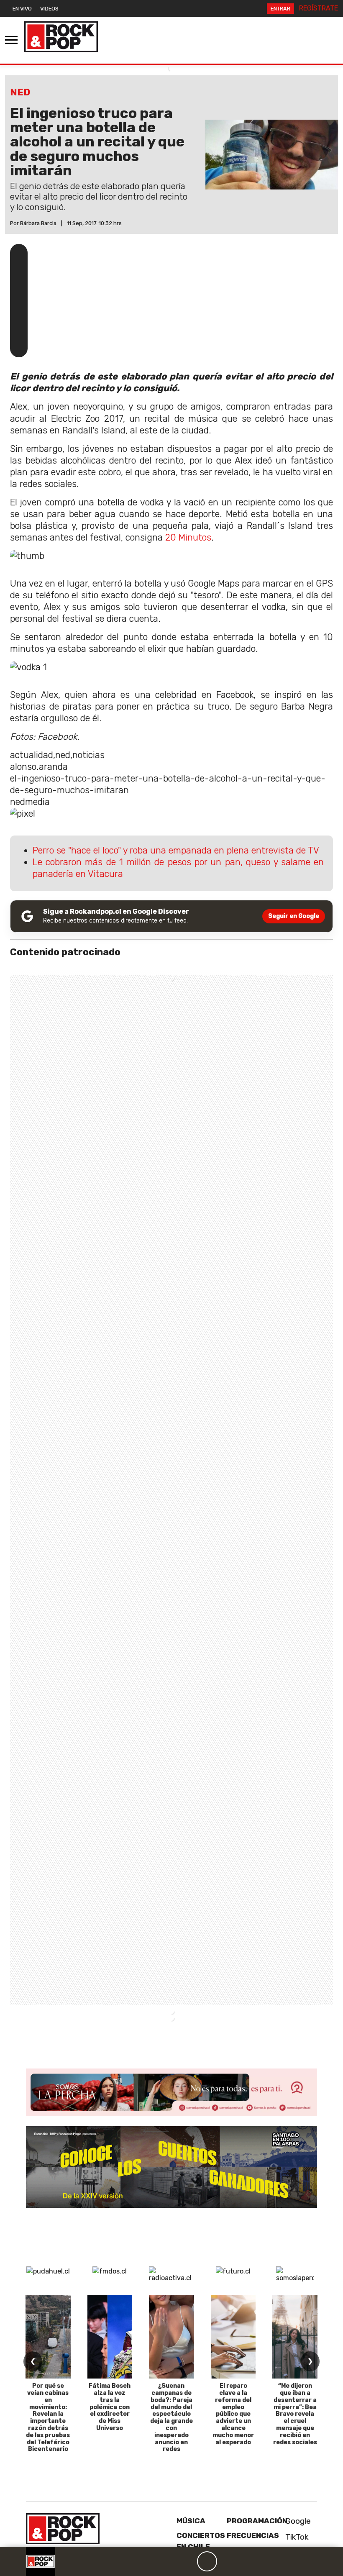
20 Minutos (187, 537)
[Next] (247, 2561)
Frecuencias (253, 2535)
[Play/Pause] (207, 2561)
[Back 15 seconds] (187, 2561)
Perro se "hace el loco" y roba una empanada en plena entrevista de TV (176, 850)
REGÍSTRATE (319, 8)
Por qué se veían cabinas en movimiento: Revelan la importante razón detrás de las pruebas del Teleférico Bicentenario (48, 2417)
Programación (257, 2521)
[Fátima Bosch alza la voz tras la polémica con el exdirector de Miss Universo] (110, 2337)
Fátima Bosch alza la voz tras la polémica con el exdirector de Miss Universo (110, 2407)
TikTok (296, 2537)
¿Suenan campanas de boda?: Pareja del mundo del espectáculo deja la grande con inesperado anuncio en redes (171, 2417)
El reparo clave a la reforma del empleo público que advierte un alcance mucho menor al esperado (233, 2414)
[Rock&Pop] (61, 37)
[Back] (167, 2561)
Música (191, 2521)
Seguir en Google (294, 916)
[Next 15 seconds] (227, 2561)
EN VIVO (22, 9)
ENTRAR (280, 9)
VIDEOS (49, 9)
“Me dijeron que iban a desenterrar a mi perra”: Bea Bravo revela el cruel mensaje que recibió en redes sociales (295, 2414)
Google (297, 2521)
